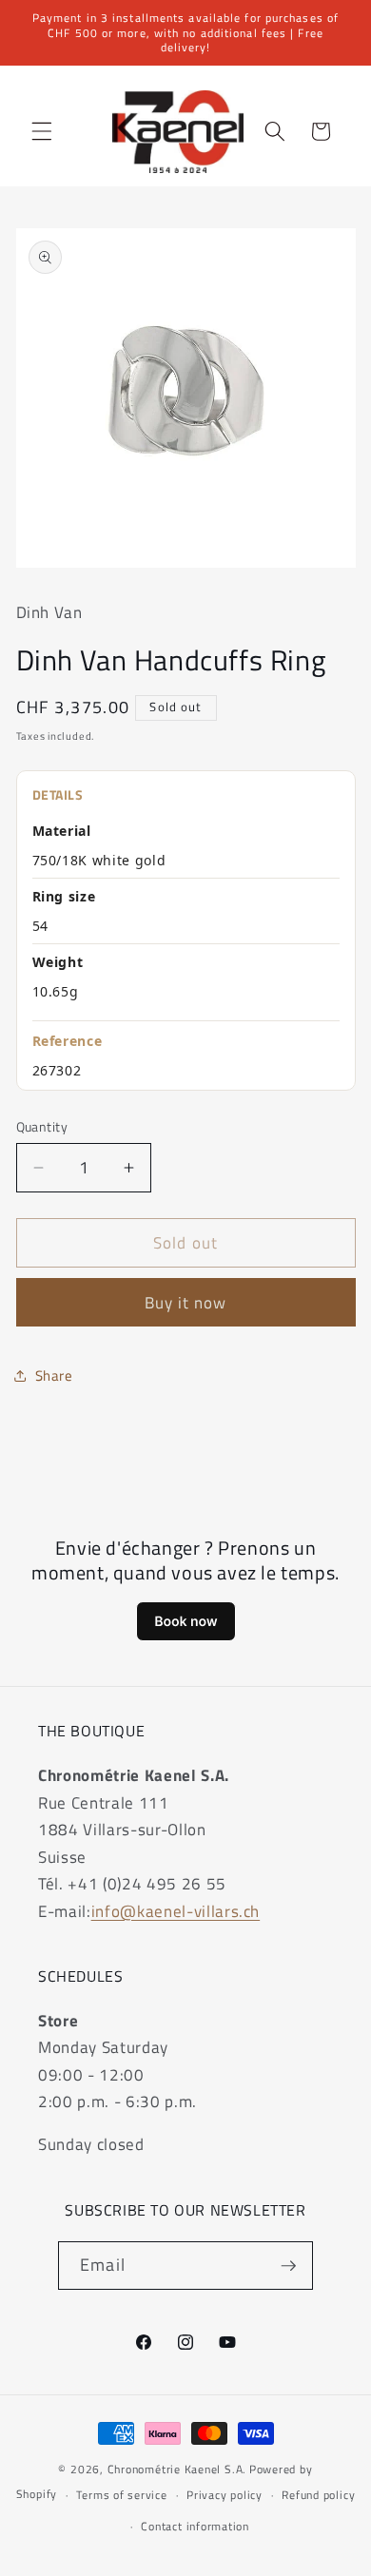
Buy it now (186, 1302)
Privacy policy (225, 2495)
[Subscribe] (288, 2266)
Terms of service (121, 2495)
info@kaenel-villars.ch (176, 1911)
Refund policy (318, 2495)
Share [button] (54, 1375)
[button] (42, 131)
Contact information (195, 2526)
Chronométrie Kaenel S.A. (177, 2469)
